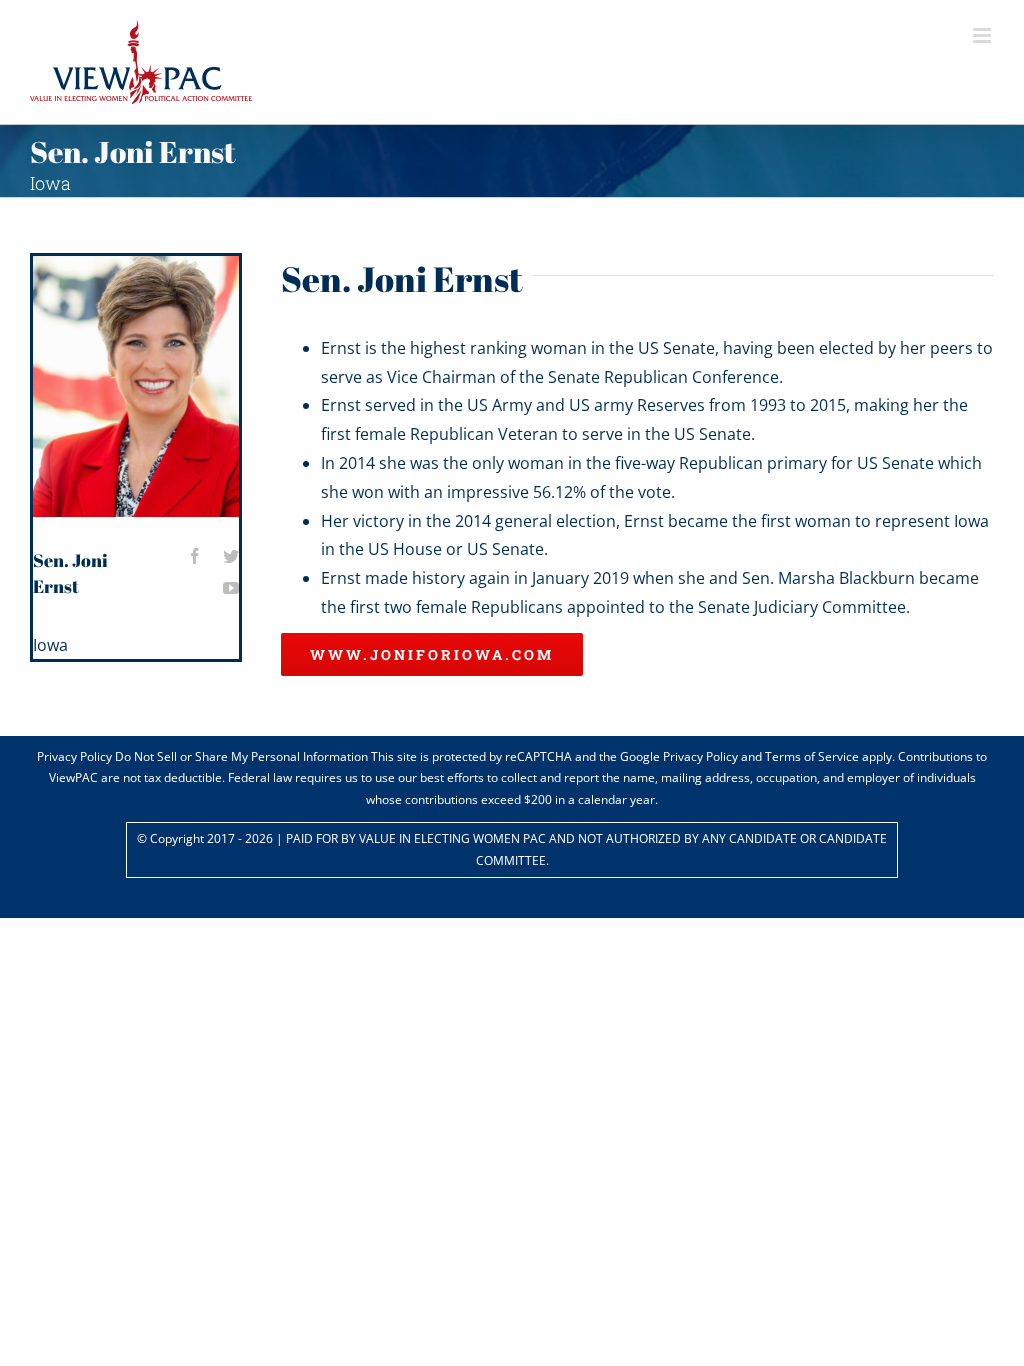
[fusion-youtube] (231, 588)
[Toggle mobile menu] (983, 35)
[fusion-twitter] (231, 556)
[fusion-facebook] (195, 556)
